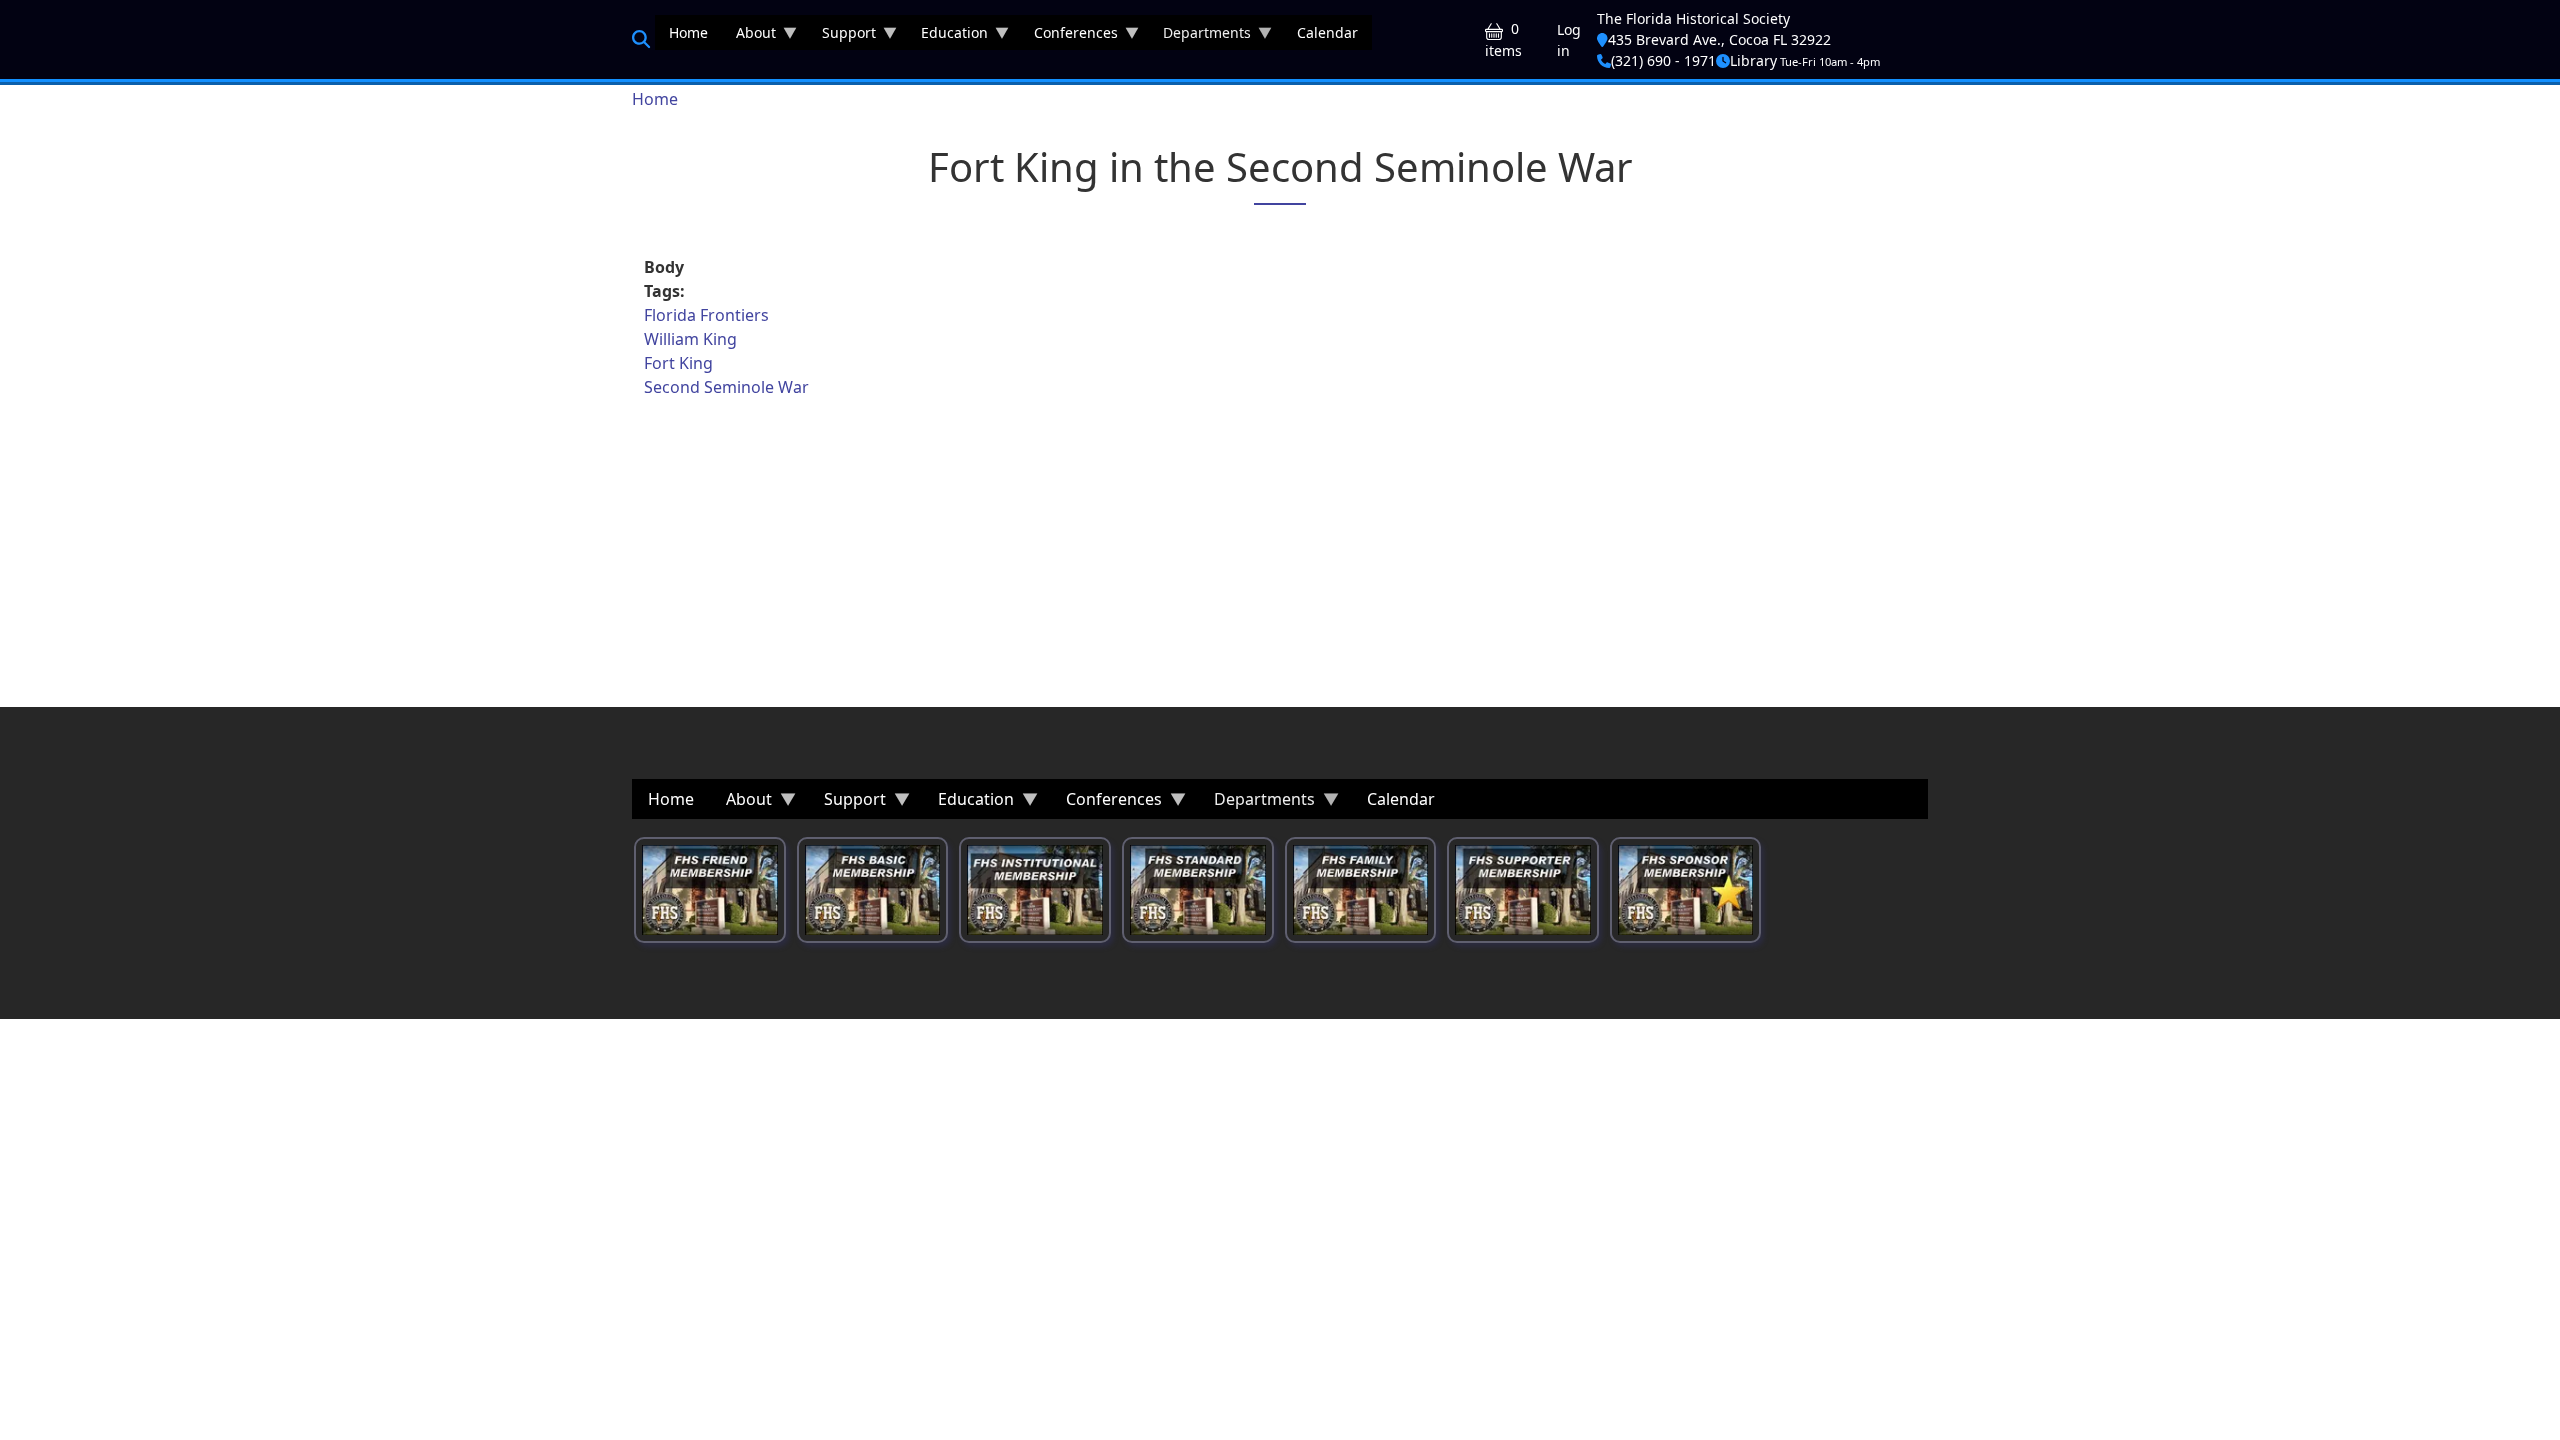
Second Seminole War (726, 387)
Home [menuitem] (688, 32)
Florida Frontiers (706, 315)
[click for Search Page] (641, 39)
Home (655, 99)
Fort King (678, 363)
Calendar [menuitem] (1327, 32)
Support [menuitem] (842, 36)
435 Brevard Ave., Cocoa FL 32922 (1719, 39)
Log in (1569, 40)
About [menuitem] (749, 36)
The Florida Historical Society (1693, 18)
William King (690, 339)
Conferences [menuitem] (1069, 36)
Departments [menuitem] (1200, 36)
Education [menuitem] (947, 36)
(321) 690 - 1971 (1663, 60)
